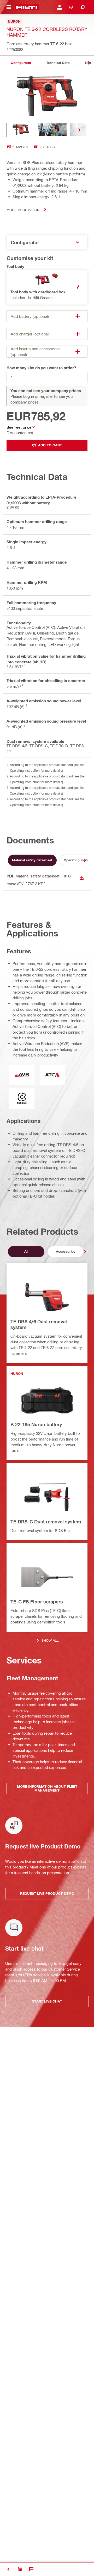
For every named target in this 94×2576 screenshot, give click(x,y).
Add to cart (50, 445)
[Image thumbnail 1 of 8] (21, 130)
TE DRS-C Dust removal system (46, 1522)
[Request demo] (20, 2569)
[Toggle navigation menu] (9, 7)
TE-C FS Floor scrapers (37, 1602)
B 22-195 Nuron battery (36, 1424)
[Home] (27, 7)
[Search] (83, 7)
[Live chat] (31, 2569)
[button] (47, 287)
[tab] (21, 63)
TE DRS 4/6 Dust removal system (39, 1324)
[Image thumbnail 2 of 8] (52, 130)
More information (23, 210)
